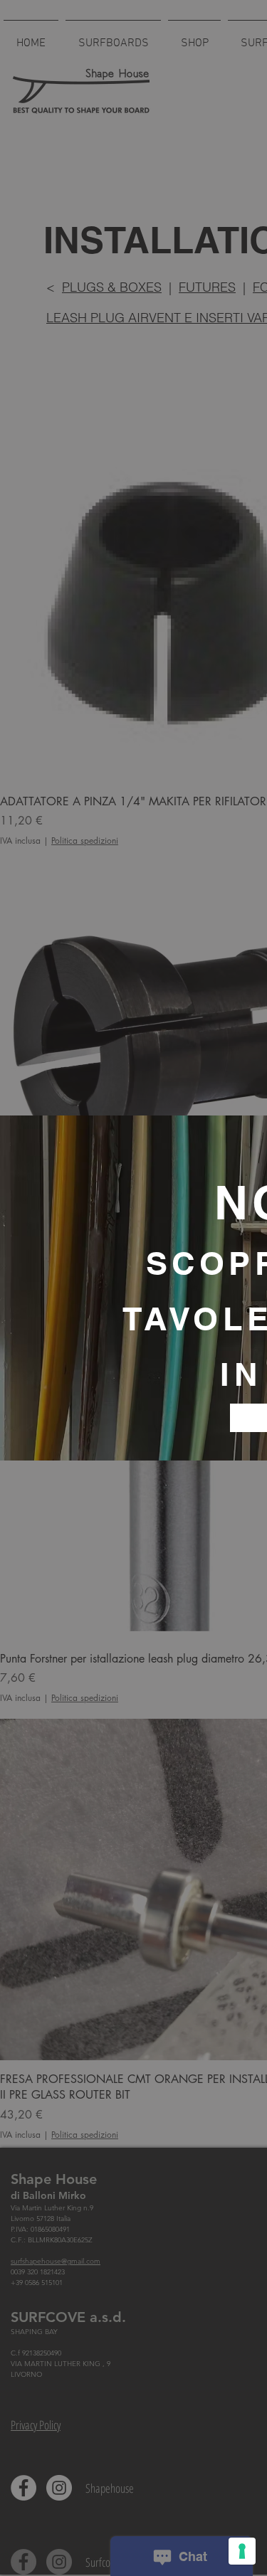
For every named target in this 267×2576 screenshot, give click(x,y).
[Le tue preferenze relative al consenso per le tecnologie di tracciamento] (242, 2551)
